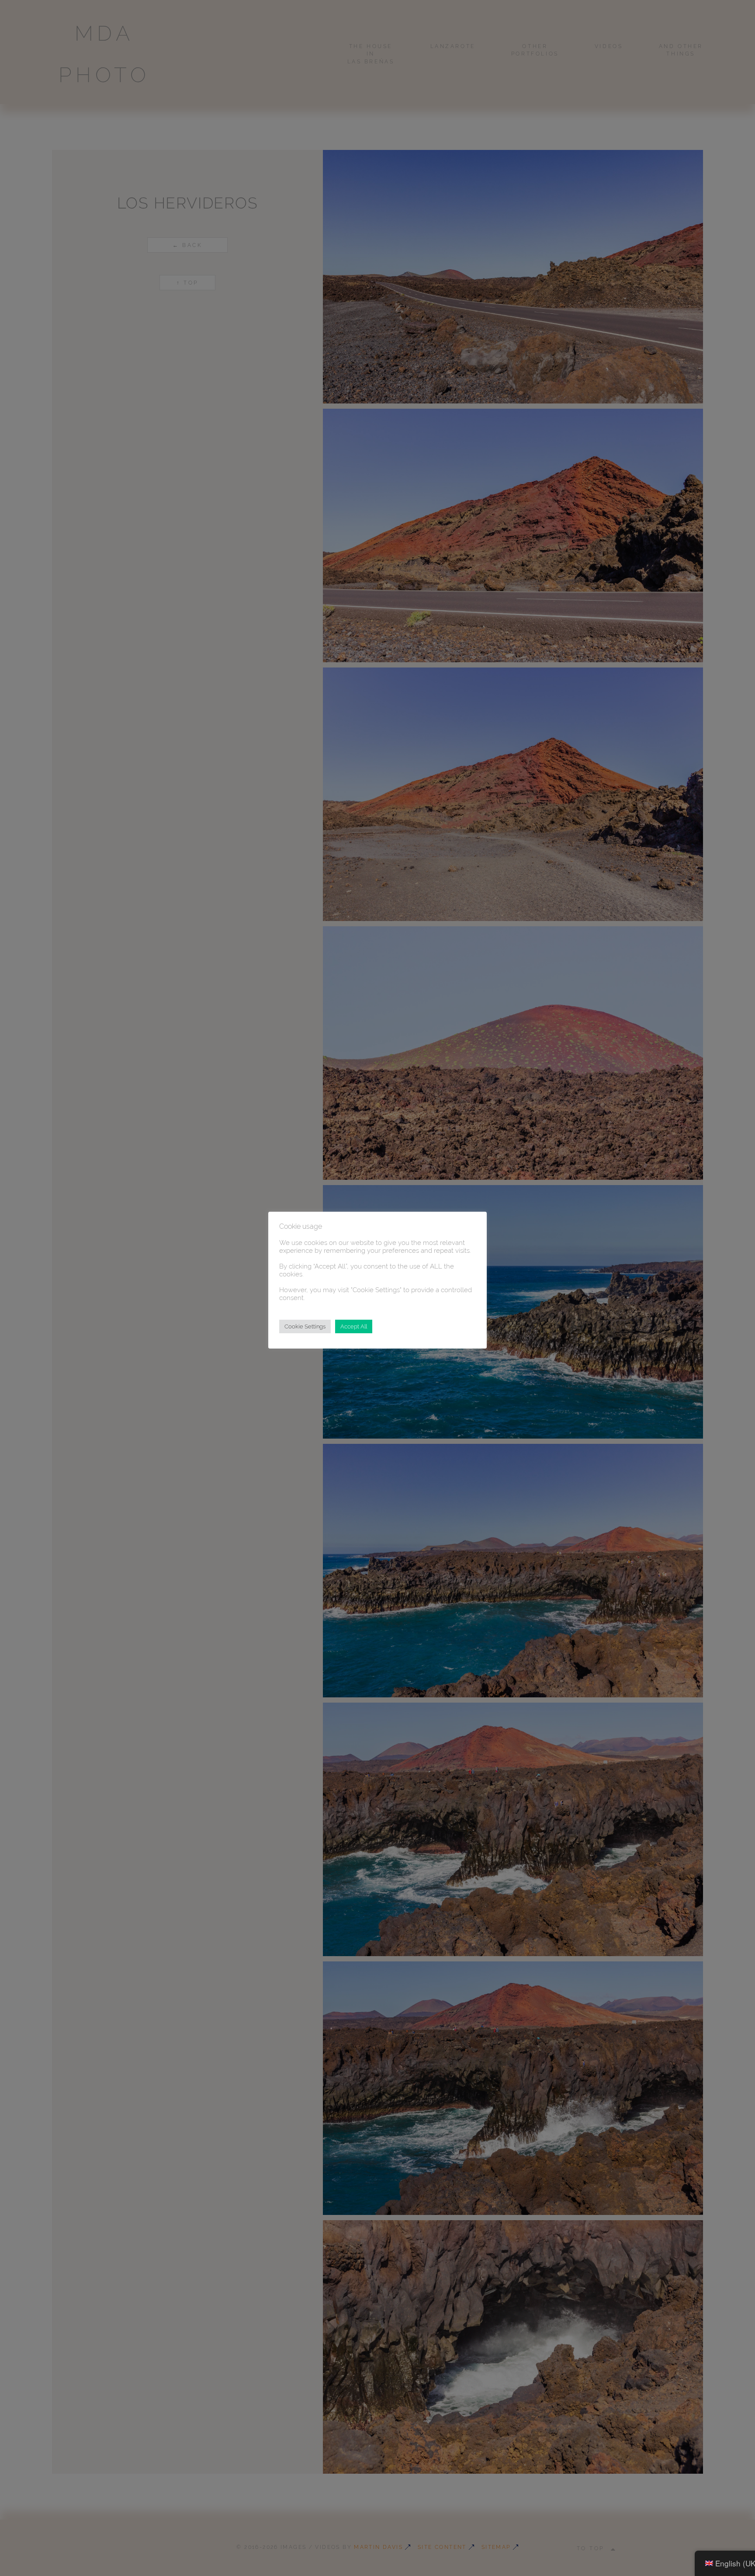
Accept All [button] (354, 1326)
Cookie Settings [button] (305, 1326)
